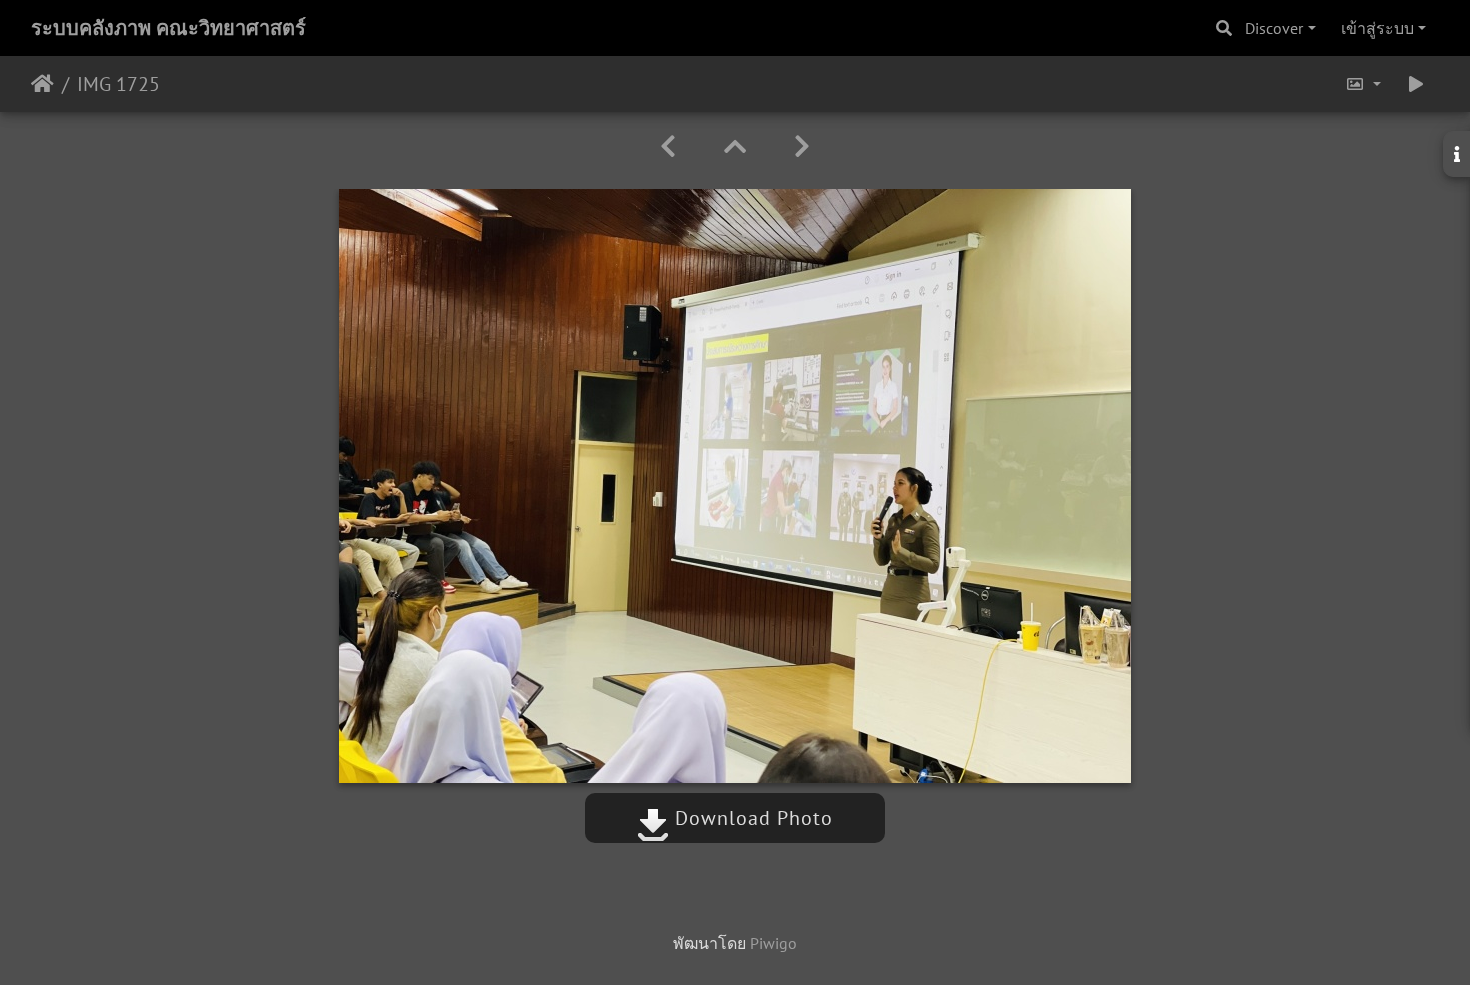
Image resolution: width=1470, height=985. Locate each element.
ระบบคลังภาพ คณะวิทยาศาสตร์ (168, 28)
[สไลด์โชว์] (1416, 84)
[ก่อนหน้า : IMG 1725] (668, 146)
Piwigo (773, 943)
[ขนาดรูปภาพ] (1363, 84)
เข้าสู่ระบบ (1377, 28)
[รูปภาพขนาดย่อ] (735, 146)
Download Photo (751, 818)
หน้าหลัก (42, 84)
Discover (1274, 28)
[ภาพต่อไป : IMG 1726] (802, 146)
